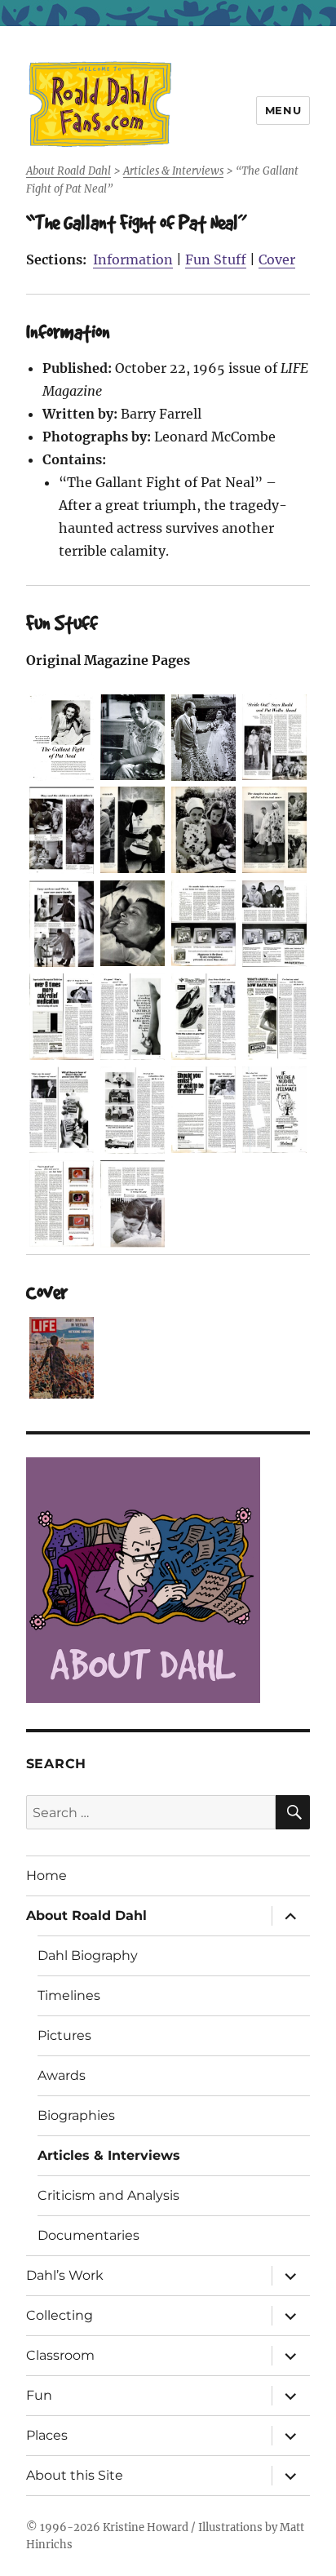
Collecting (60, 2315)
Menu (283, 110)
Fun (39, 2395)
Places (47, 2435)
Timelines (69, 1995)
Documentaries (88, 2235)
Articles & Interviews (109, 2155)
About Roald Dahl (86, 1915)
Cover (277, 259)
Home (46, 1875)
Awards (62, 2075)
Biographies (76, 2115)
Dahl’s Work (65, 2275)
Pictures (64, 2035)
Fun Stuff (216, 259)
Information (133, 259)
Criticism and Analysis (108, 2195)
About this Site (75, 2475)
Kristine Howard (146, 2527)
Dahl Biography (88, 1955)
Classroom (60, 2355)
